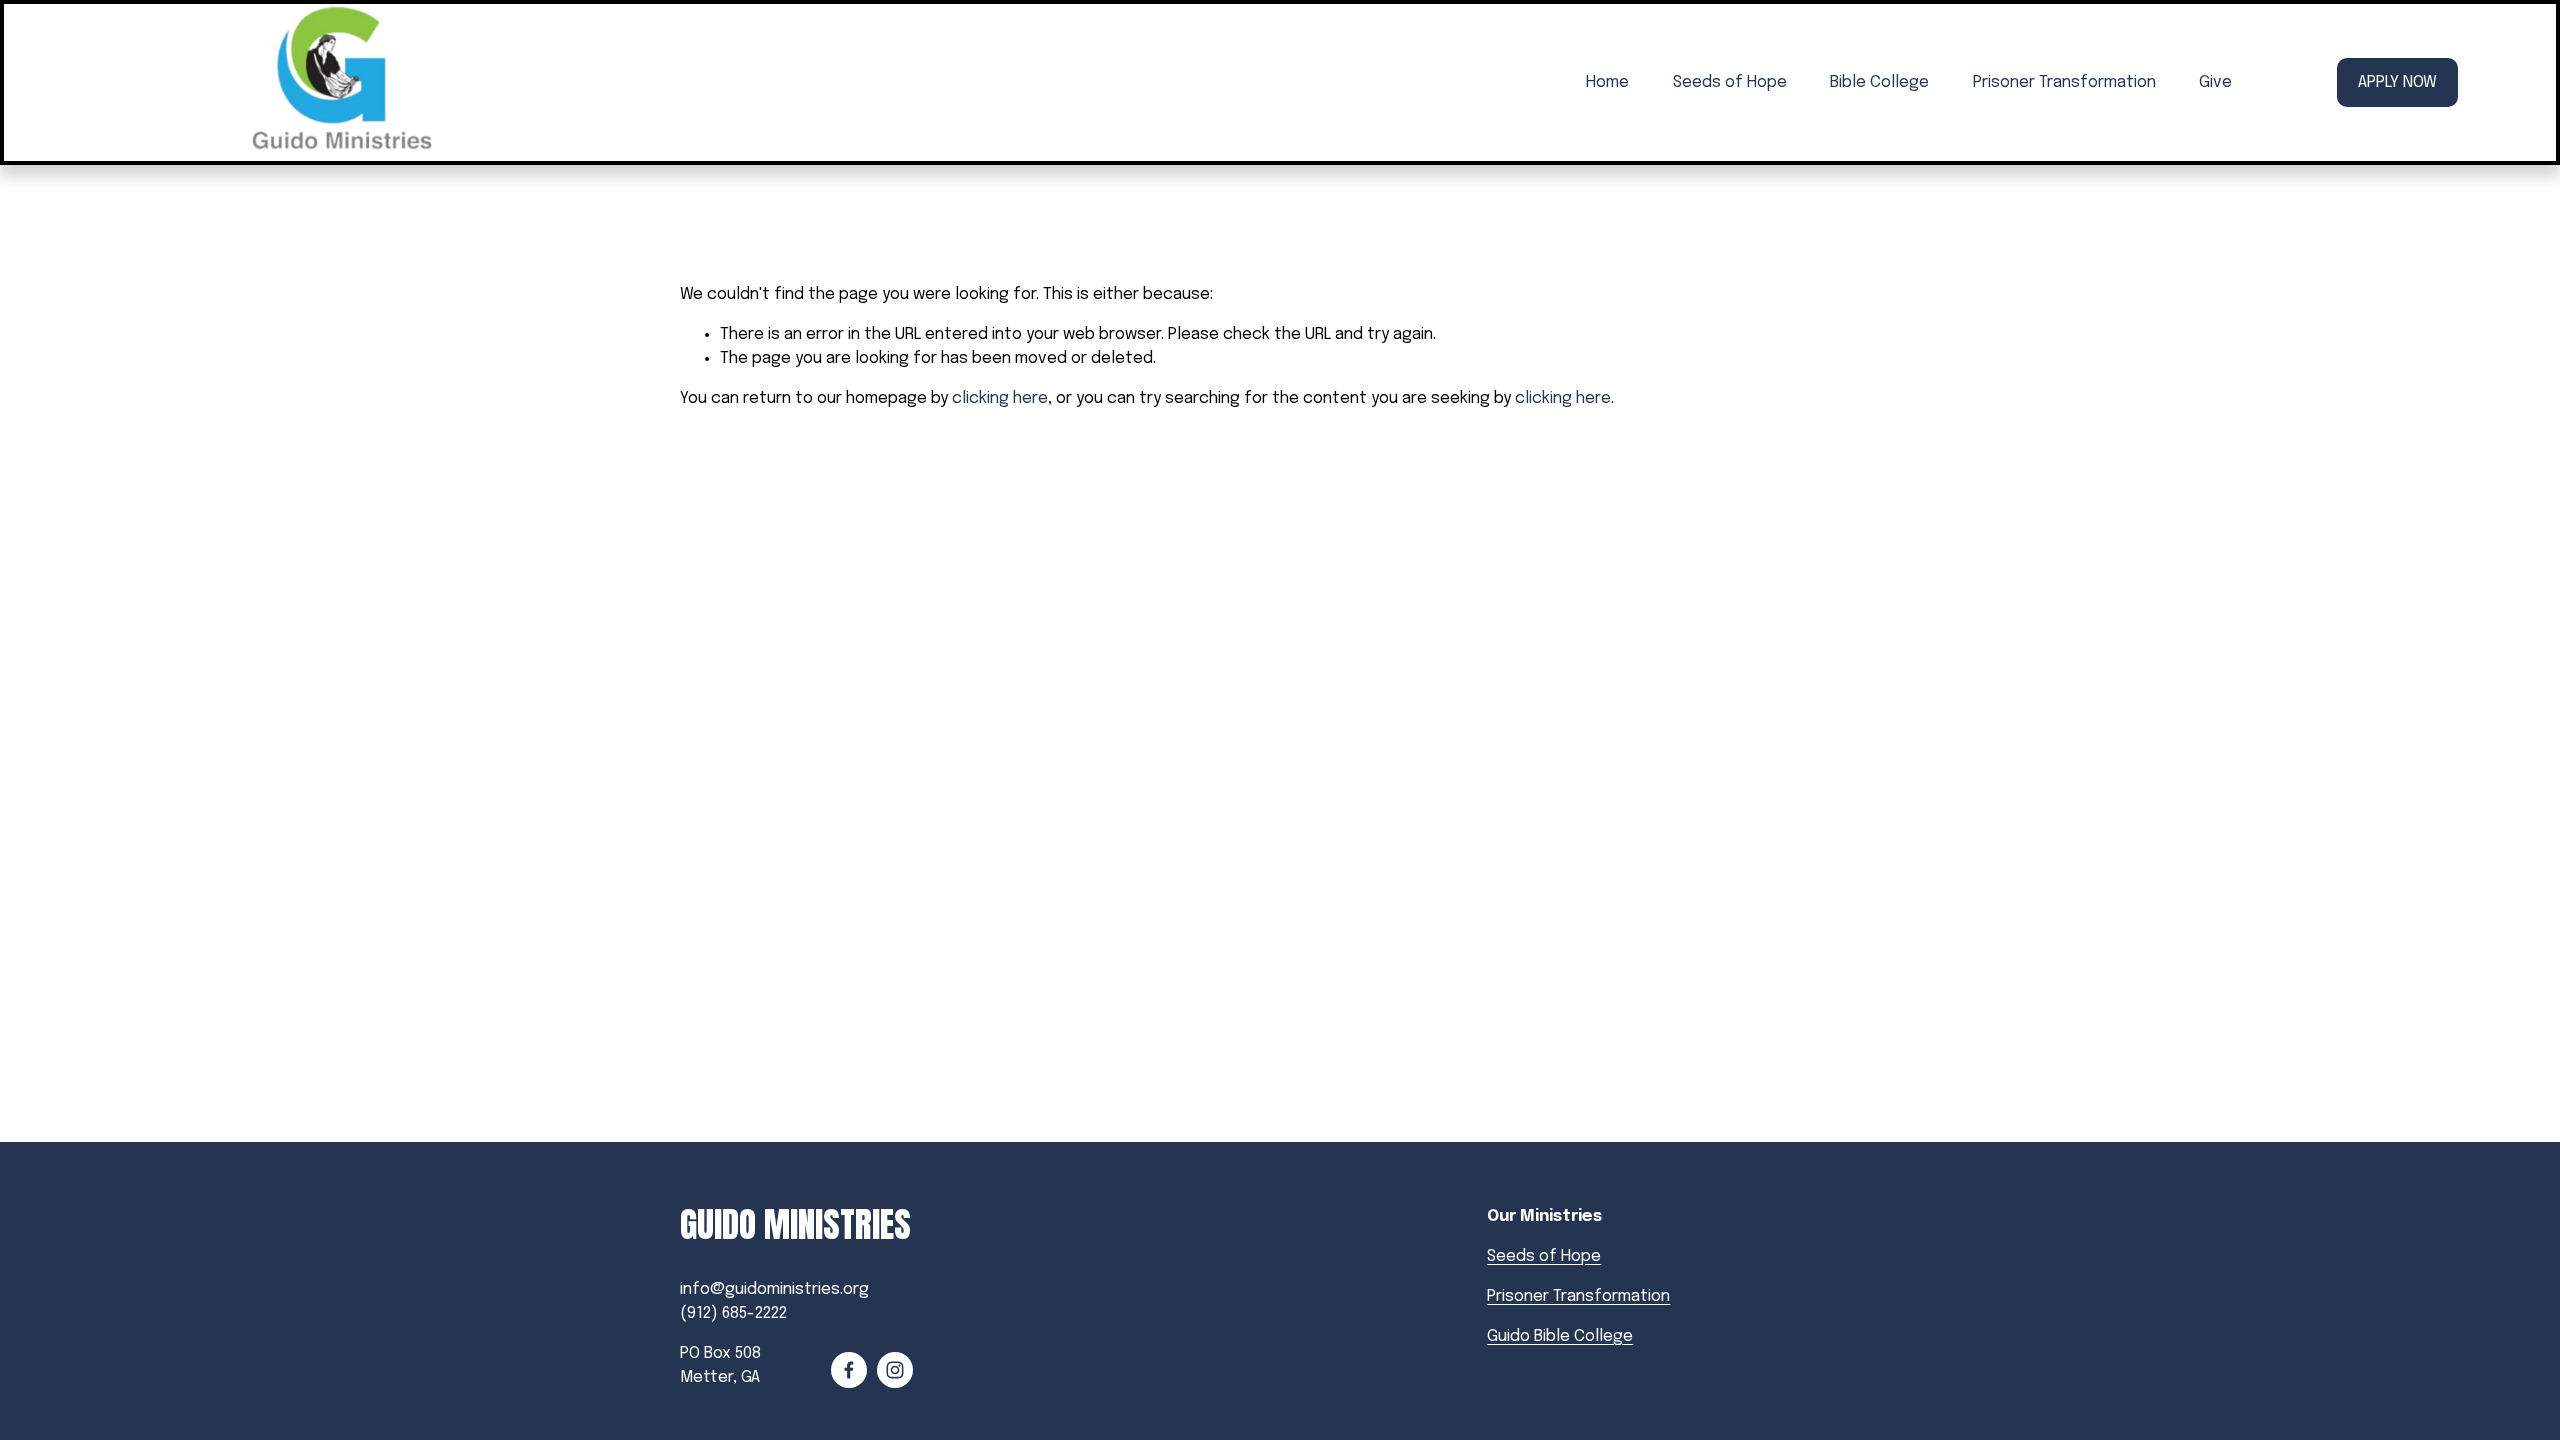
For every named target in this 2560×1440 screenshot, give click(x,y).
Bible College (1879, 82)
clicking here (1000, 398)
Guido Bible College (1560, 1336)
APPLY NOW (2397, 82)
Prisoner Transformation (2064, 82)
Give (2215, 82)
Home (1607, 82)
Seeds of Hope (1730, 82)
